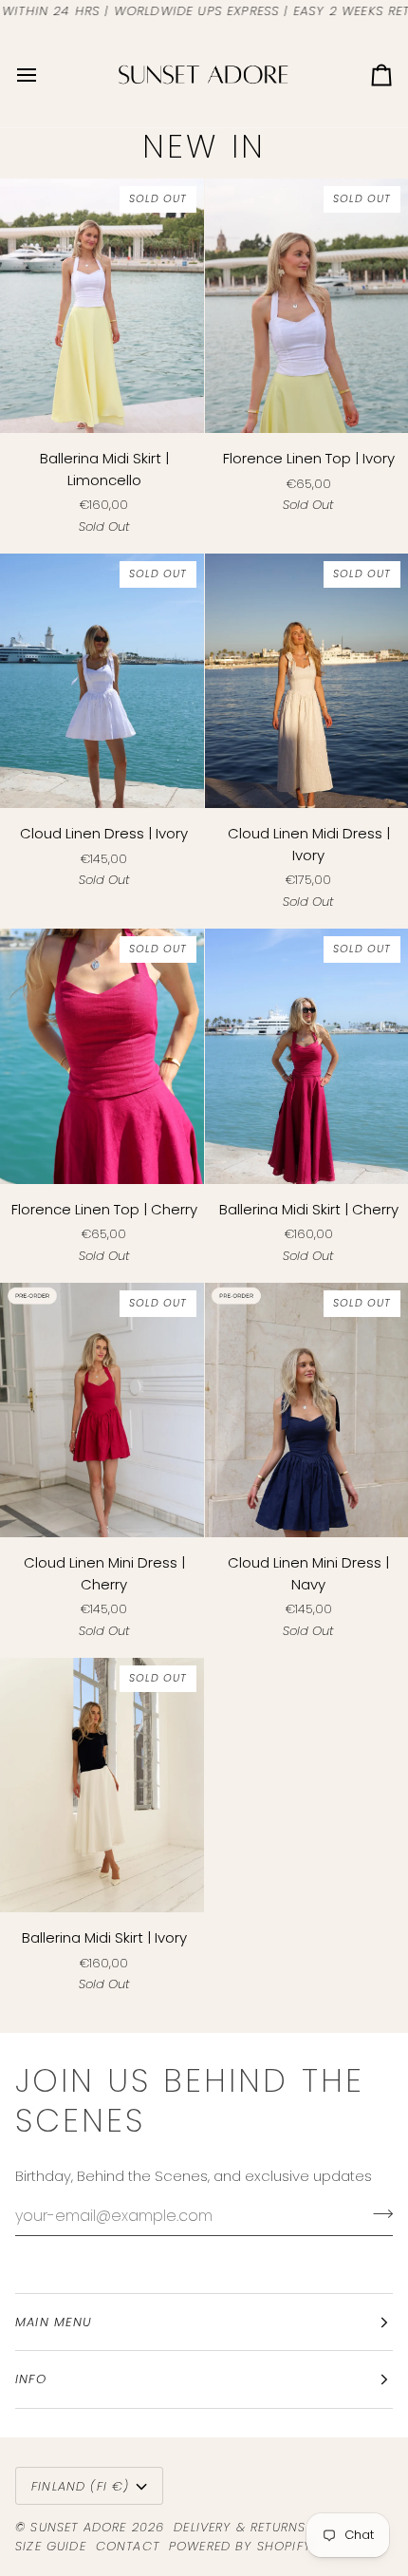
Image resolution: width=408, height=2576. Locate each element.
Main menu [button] (54, 2322)
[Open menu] (44, 75)
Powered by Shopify (240, 2546)
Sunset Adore (78, 2527)
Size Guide (51, 2546)
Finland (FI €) (80, 2486)
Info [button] (31, 2379)
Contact (128, 2546)
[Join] (377, 2213)
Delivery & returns (240, 2527)
